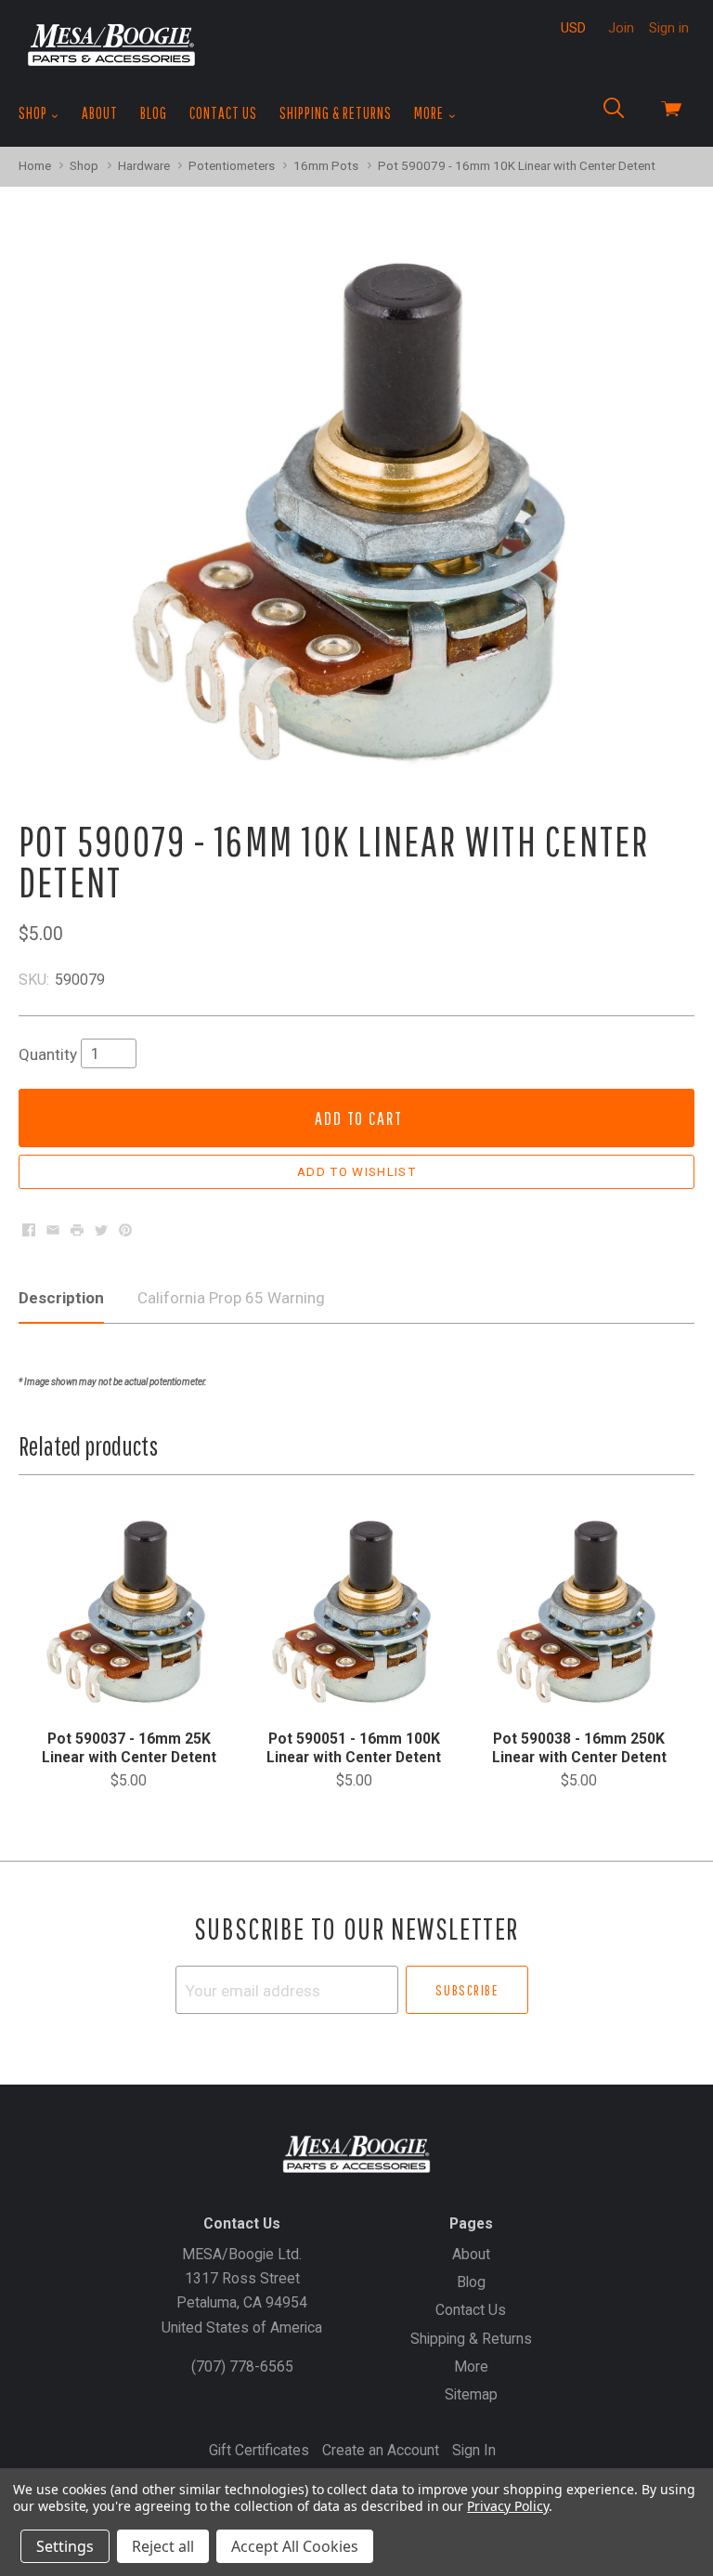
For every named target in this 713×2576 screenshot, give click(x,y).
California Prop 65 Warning (231, 1298)
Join (621, 28)
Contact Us (223, 113)
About (100, 113)
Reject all (163, 2546)
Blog (154, 113)
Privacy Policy (507, 2506)
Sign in (669, 28)
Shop (34, 113)
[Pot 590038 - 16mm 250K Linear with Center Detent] (579, 1612)
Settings (65, 2546)
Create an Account (381, 2450)
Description (61, 1298)
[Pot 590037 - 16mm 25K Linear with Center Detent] (129, 1612)
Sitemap (471, 2394)
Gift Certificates (259, 2450)
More (430, 113)
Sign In (474, 2450)
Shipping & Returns (336, 113)
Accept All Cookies (295, 2546)
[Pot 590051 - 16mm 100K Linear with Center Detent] (354, 1612)
